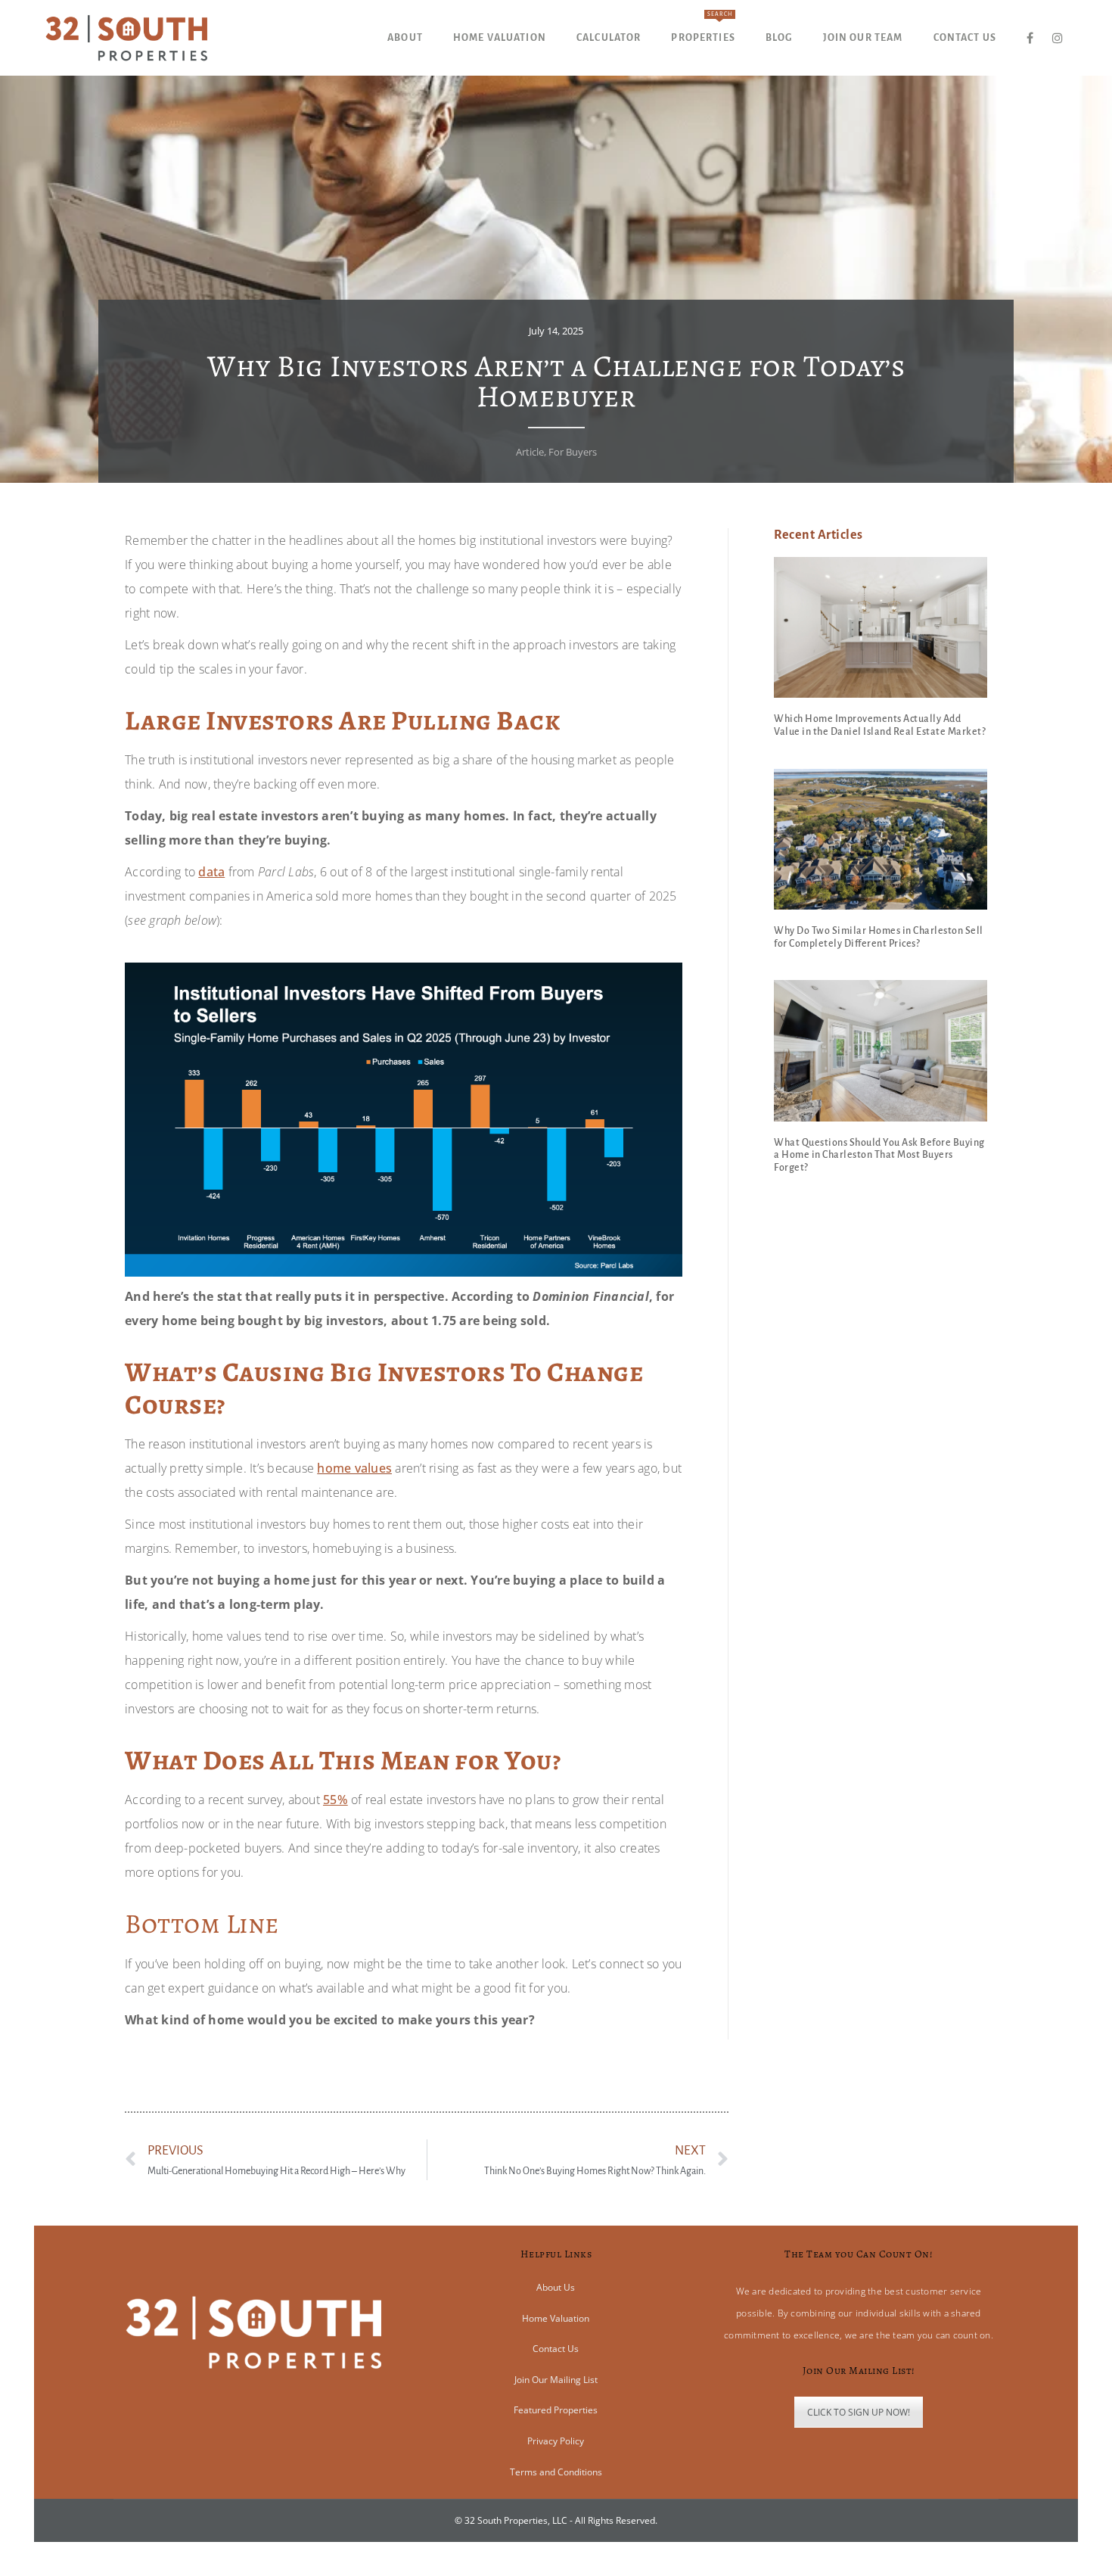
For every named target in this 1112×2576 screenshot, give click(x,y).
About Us (556, 2287)
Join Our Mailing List (556, 2380)
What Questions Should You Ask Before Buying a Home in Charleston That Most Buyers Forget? (879, 1156)
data (211, 872)
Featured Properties (556, 2410)
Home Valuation (556, 2318)
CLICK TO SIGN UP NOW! (859, 2412)
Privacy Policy (556, 2441)
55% (335, 1800)
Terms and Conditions (556, 2472)
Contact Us (556, 2349)
